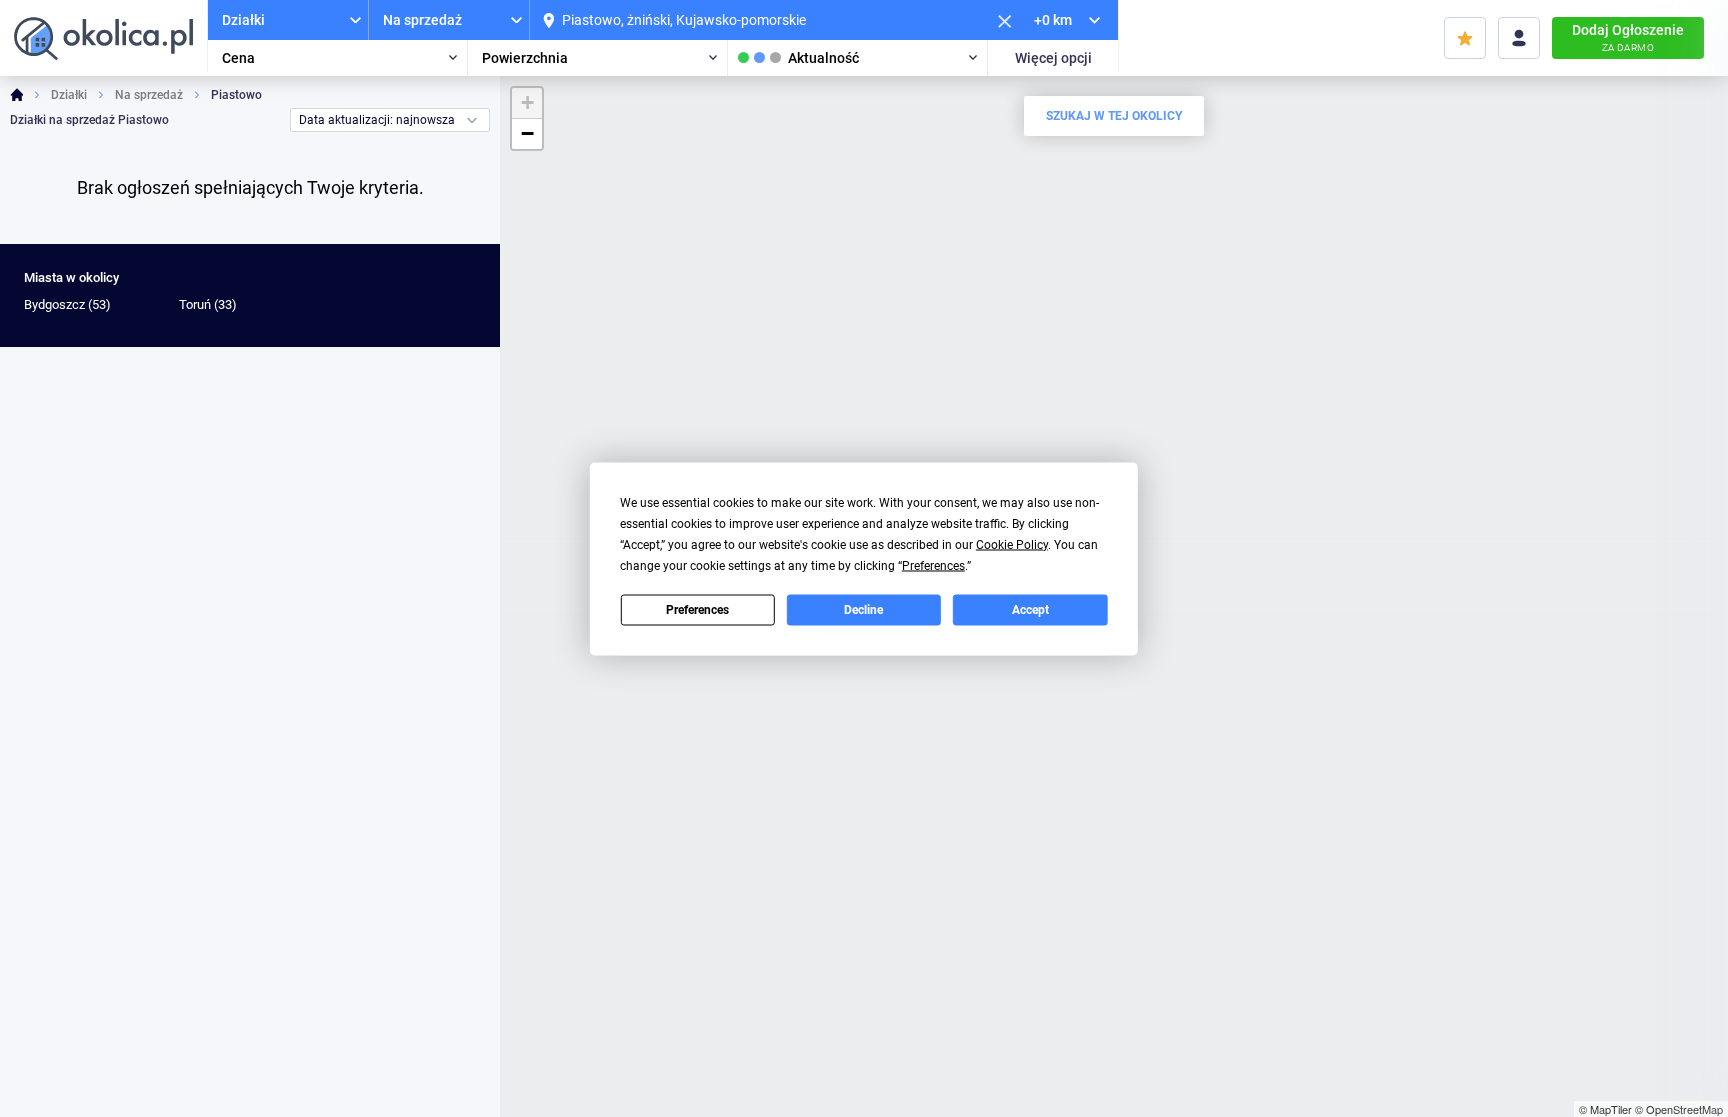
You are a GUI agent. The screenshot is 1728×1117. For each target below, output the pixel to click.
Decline (863, 610)
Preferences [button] (933, 565)
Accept (1030, 610)
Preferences (697, 610)
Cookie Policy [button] (1012, 544)
